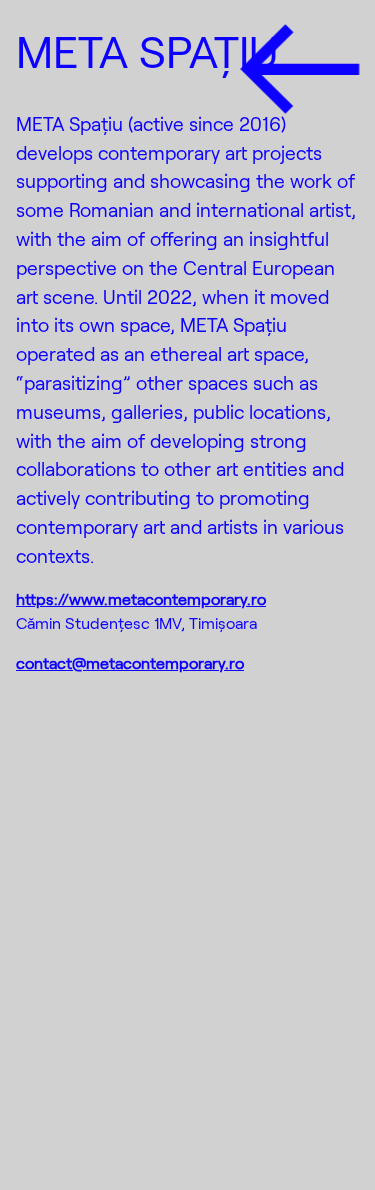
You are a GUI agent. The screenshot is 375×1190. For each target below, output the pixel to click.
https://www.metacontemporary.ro (141, 598)
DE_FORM (312, 1130)
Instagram (87, 1043)
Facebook (87, 1084)
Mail (45, 1126)
